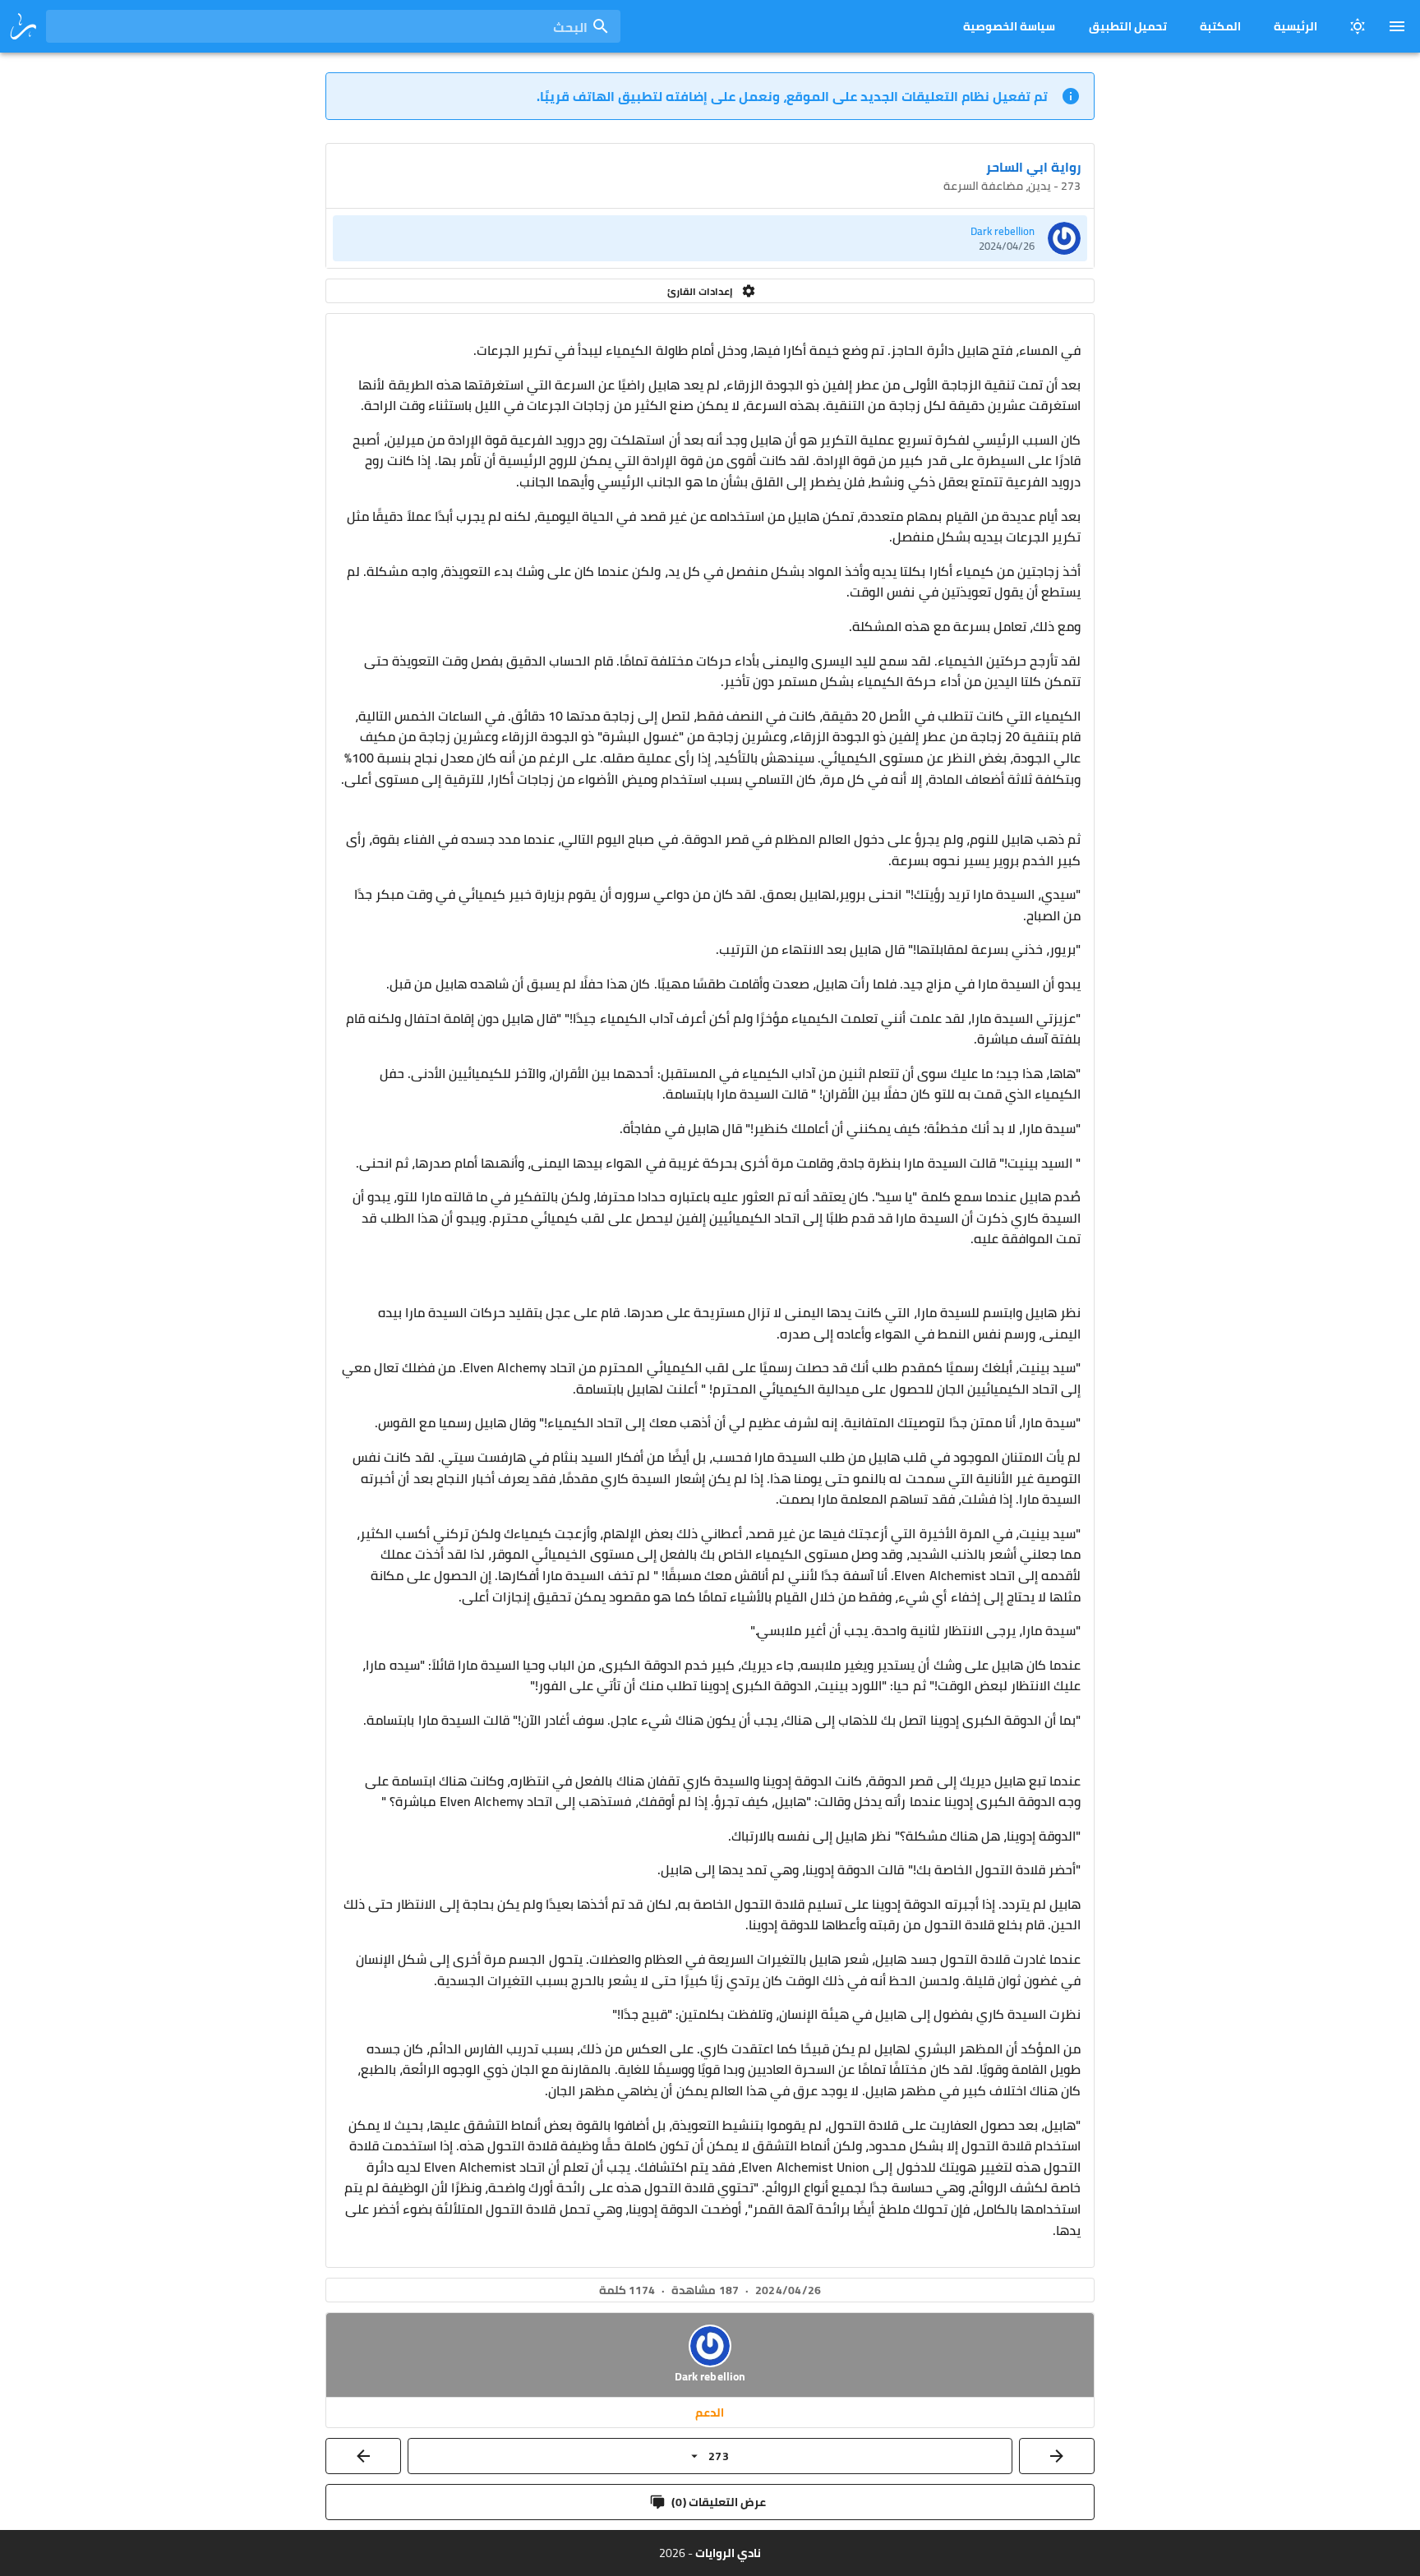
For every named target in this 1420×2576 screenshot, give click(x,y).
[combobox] (333, 26)
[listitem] (710, 238)
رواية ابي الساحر (1033, 167)
